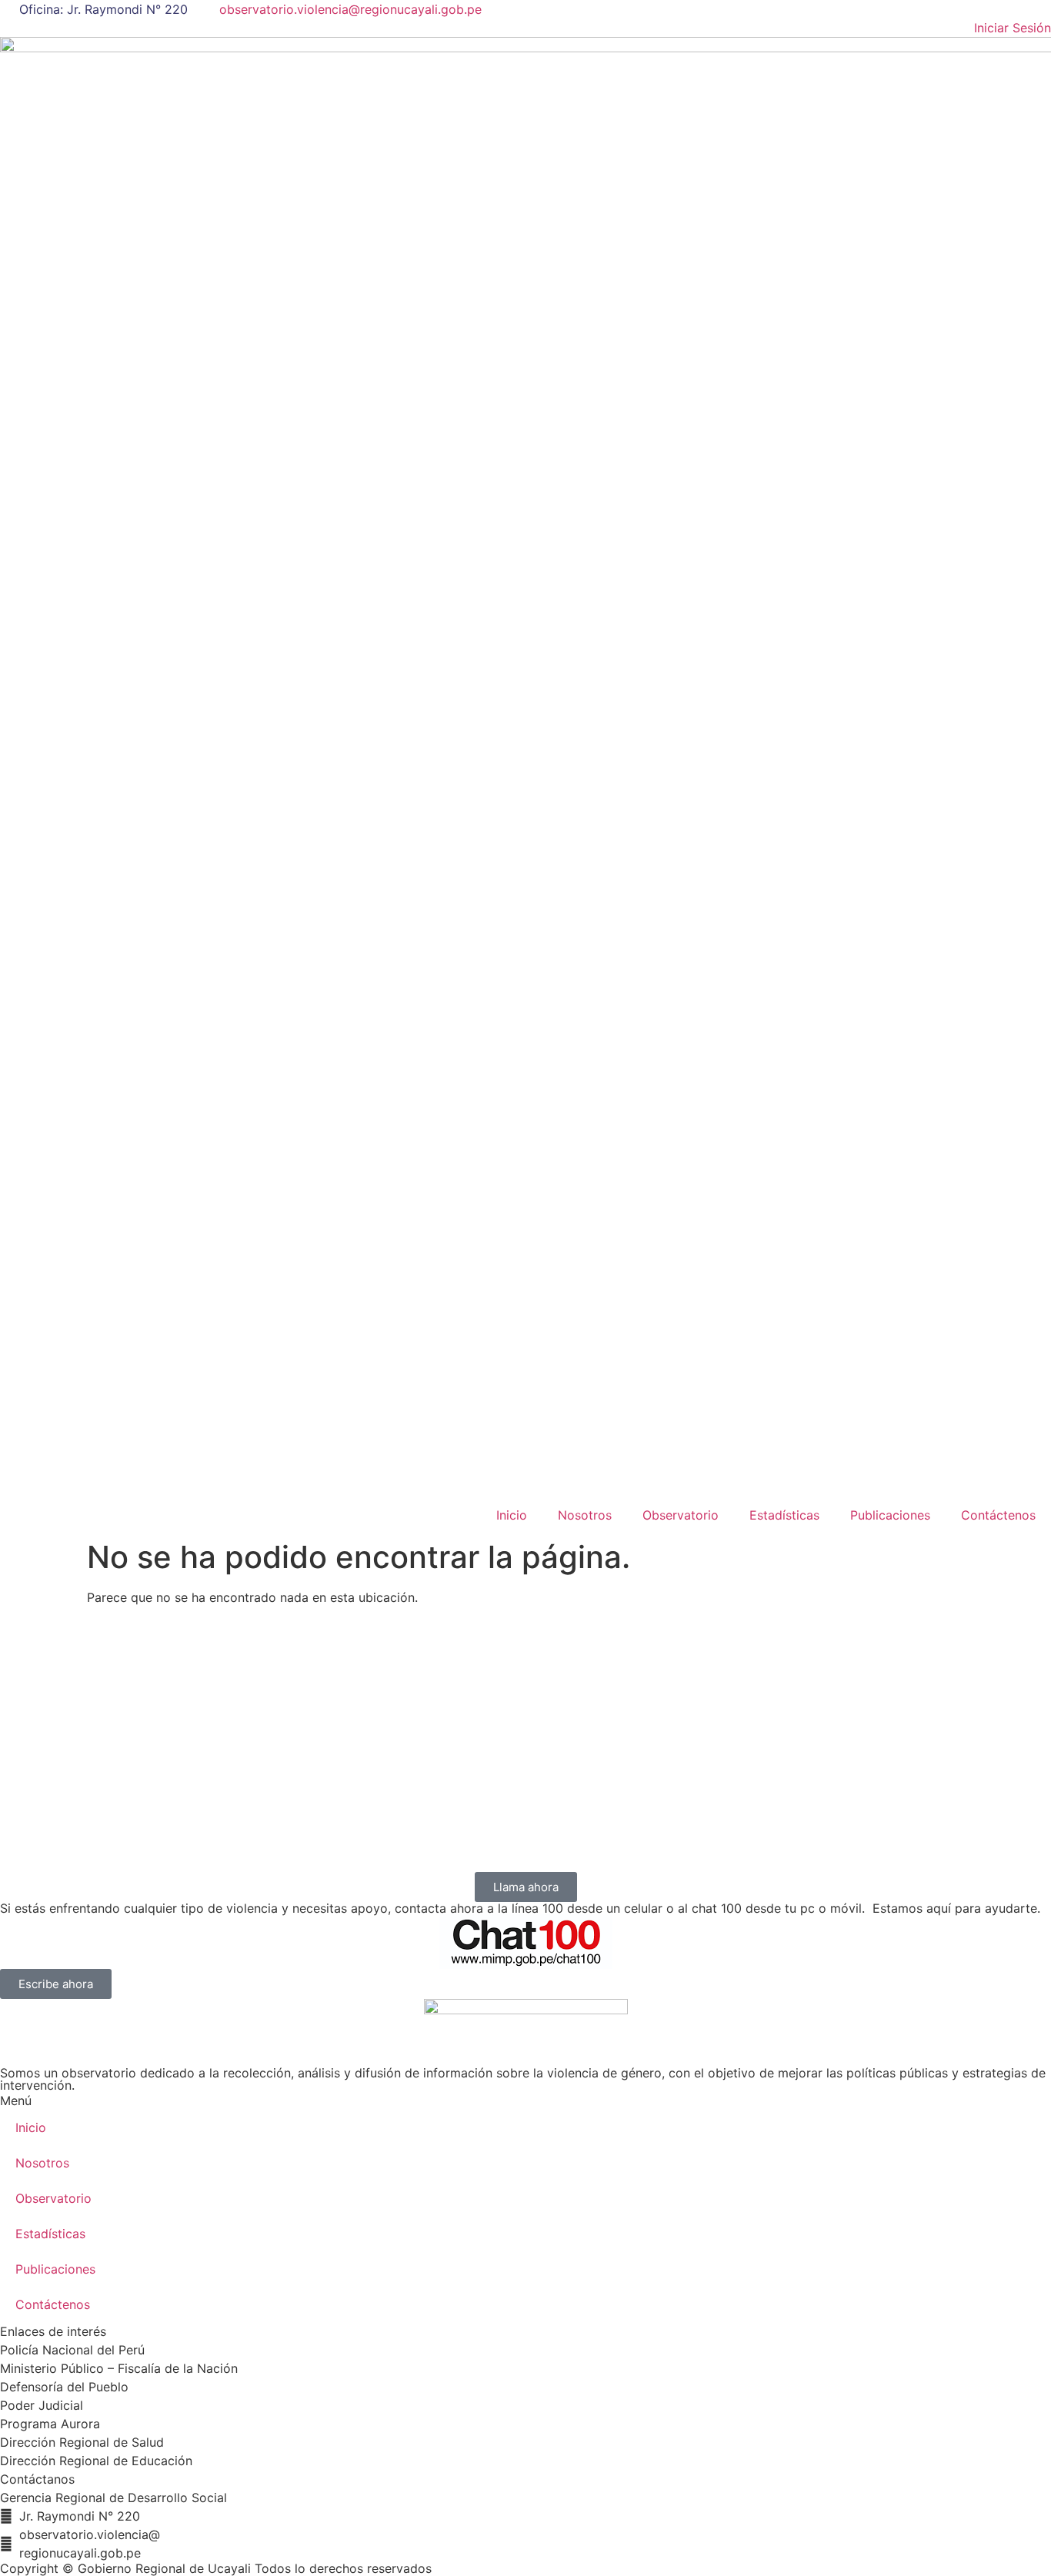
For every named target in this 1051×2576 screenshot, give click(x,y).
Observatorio (681, 1515)
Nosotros (585, 1515)
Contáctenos (998, 1515)
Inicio (512, 1515)
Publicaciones (890, 1515)
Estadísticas (784, 1515)
